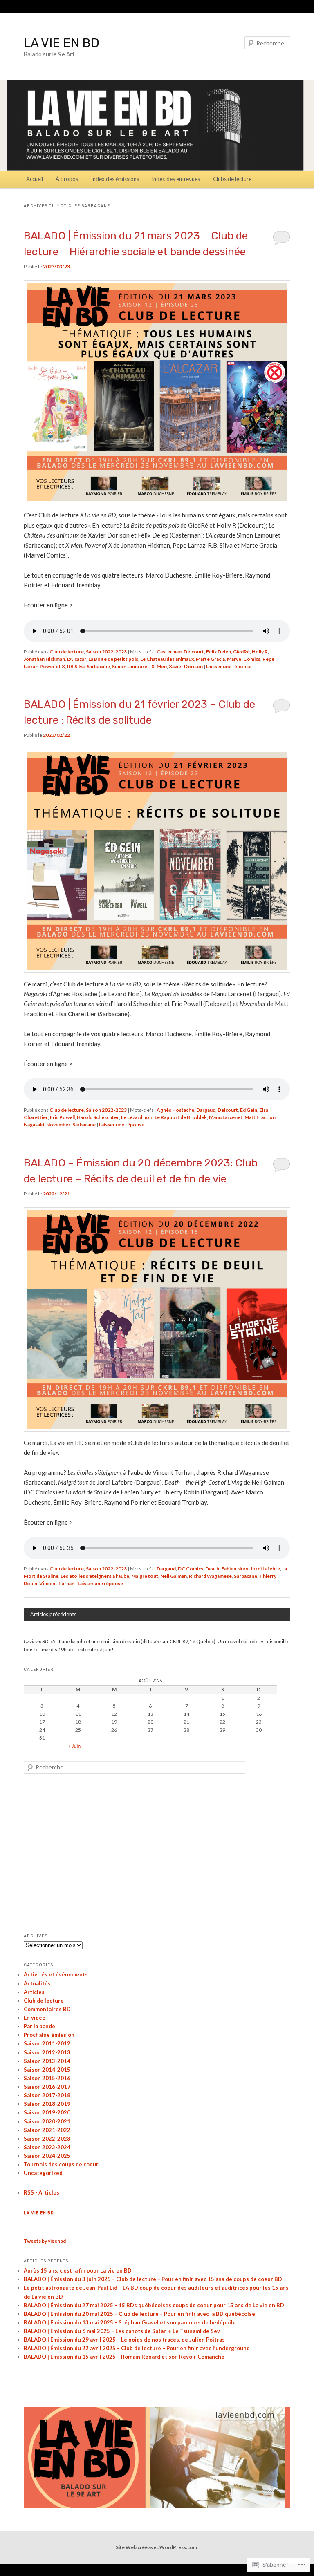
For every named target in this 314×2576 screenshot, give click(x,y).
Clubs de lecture (232, 179)
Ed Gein (249, 1110)
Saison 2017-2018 (47, 2095)
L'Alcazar (77, 659)
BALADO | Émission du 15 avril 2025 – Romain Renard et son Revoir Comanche (124, 2357)
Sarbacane (98, 666)
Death (212, 1569)
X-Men (159, 666)
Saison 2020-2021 (47, 2121)
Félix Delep (219, 652)
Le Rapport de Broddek (181, 1117)
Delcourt (194, 652)
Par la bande (39, 2026)
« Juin (74, 1746)
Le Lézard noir (137, 1117)
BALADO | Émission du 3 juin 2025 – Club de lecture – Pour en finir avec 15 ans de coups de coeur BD (153, 2279)
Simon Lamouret (131, 666)
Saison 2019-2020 (47, 2112)
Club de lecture (67, 652)
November (58, 1125)
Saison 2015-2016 (47, 2078)
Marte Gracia (210, 659)
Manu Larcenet (226, 1117)
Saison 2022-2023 (106, 652)
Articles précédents (53, 1614)
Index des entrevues (176, 179)
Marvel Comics (244, 659)
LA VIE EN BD (62, 43)
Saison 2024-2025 (47, 2156)
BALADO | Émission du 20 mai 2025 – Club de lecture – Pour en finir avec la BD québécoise (139, 2314)
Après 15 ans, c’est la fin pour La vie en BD (78, 2270)
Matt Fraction (260, 1117)
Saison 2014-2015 (47, 2070)
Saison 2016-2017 (47, 2087)
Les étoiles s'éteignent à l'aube (95, 1576)
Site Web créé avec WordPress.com (156, 2547)
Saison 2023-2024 (47, 2147)
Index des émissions (115, 179)
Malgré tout (145, 1576)
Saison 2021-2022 (47, 2130)
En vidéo (35, 2018)
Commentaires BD (47, 2009)
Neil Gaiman (174, 1576)
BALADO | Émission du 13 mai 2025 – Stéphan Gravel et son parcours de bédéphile (130, 2322)
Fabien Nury (235, 1569)
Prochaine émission (49, 2035)
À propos (67, 179)
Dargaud (206, 1110)
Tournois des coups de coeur (61, 2164)
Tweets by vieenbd (45, 2241)
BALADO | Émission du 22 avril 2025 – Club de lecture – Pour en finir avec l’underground (137, 2348)
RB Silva (76, 666)
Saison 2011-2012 (47, 2043)
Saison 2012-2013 (47, 2052)
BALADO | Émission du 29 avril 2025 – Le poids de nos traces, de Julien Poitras (124, 2340)
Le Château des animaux (167, 659)
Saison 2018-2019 (47, 2104)
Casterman (169, 652)
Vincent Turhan (57, 1583)
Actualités (37, 1983)
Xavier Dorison (186, 666)
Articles (34, 1992)
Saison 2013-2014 (47, 2061)
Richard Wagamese (210, 1576)
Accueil (35, 179)
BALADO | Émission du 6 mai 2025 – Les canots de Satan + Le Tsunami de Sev (122, 2331)
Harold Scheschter (98, 1117)
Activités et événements (56, 1974)
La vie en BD (39, 2213)
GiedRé (241, 652)
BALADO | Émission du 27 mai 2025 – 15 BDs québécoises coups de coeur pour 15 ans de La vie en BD (154, 2305)
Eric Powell (62, 1117)
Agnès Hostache (175, 1110)
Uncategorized (43, 2173)
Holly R (260, 652)
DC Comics (191, 1569)
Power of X (52, 666)
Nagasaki (34, 1125)
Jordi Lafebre (265, 1569)
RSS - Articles (41, 2192)
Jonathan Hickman (44, 659)
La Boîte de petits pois (113, 659)
